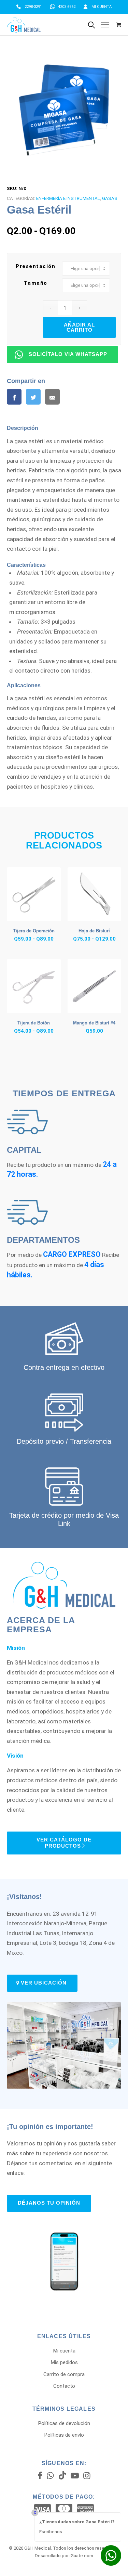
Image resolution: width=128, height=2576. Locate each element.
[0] (119, 25)
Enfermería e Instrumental (68, 198)
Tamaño (36, 283)
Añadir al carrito (79, 327)
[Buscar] (91, 25)
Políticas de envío (64, 2435)
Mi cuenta (102, 7)
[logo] (47, 25)
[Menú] (105, 25)
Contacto (64, 2386)
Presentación (35, 266)
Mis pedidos (64, 2362)
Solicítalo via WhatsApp (68, 354)
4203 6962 (67, 7)
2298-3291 (33, 7)
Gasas (110, 198)
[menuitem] (29, 7)
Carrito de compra (64, 2374)
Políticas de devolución (64, 2423)
